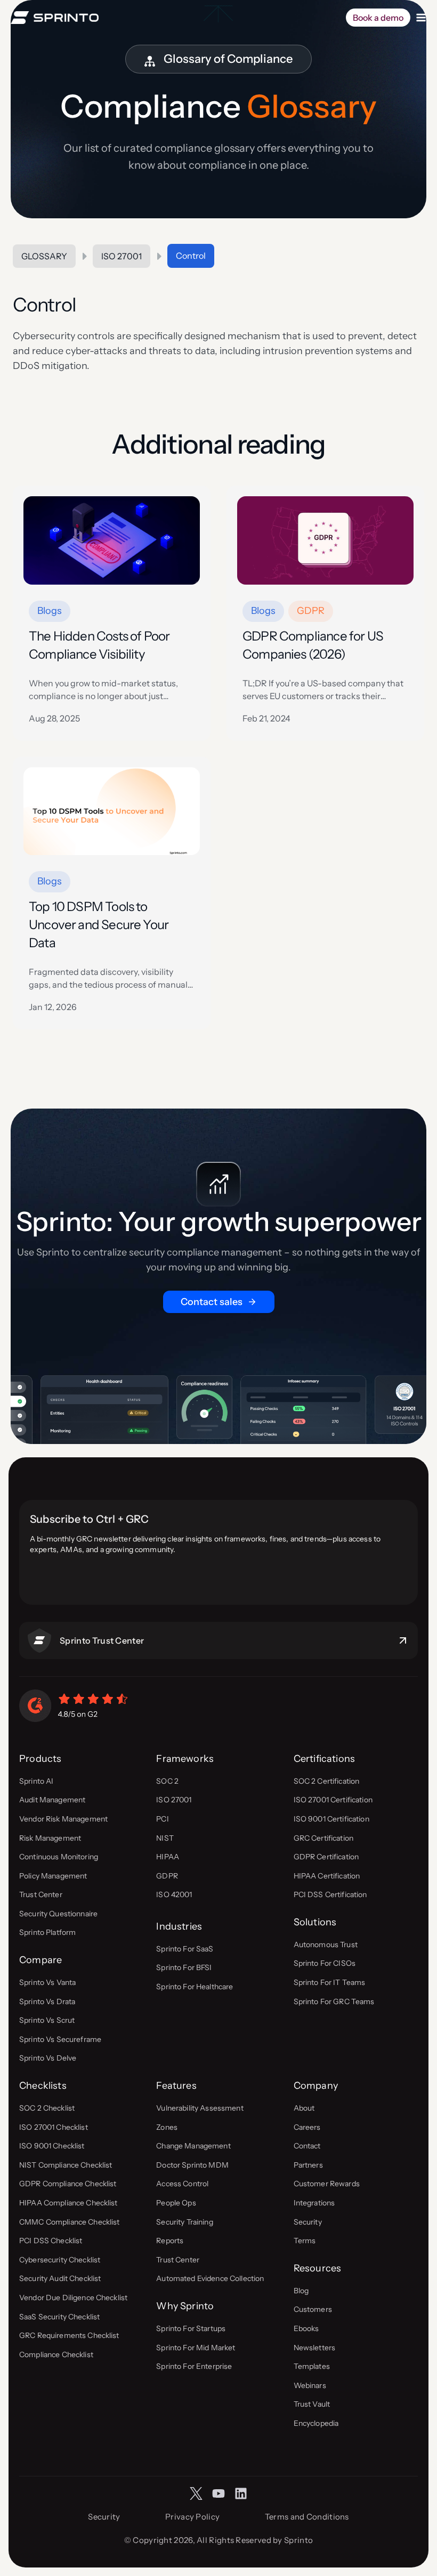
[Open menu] (421, 18)
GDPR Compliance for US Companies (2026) (313, 645)
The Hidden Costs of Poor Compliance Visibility (99, 645)
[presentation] (112, 540)
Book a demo (378, 18)
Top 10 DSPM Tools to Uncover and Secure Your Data (99, 925)
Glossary (44, 256)
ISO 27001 (122, 256)
